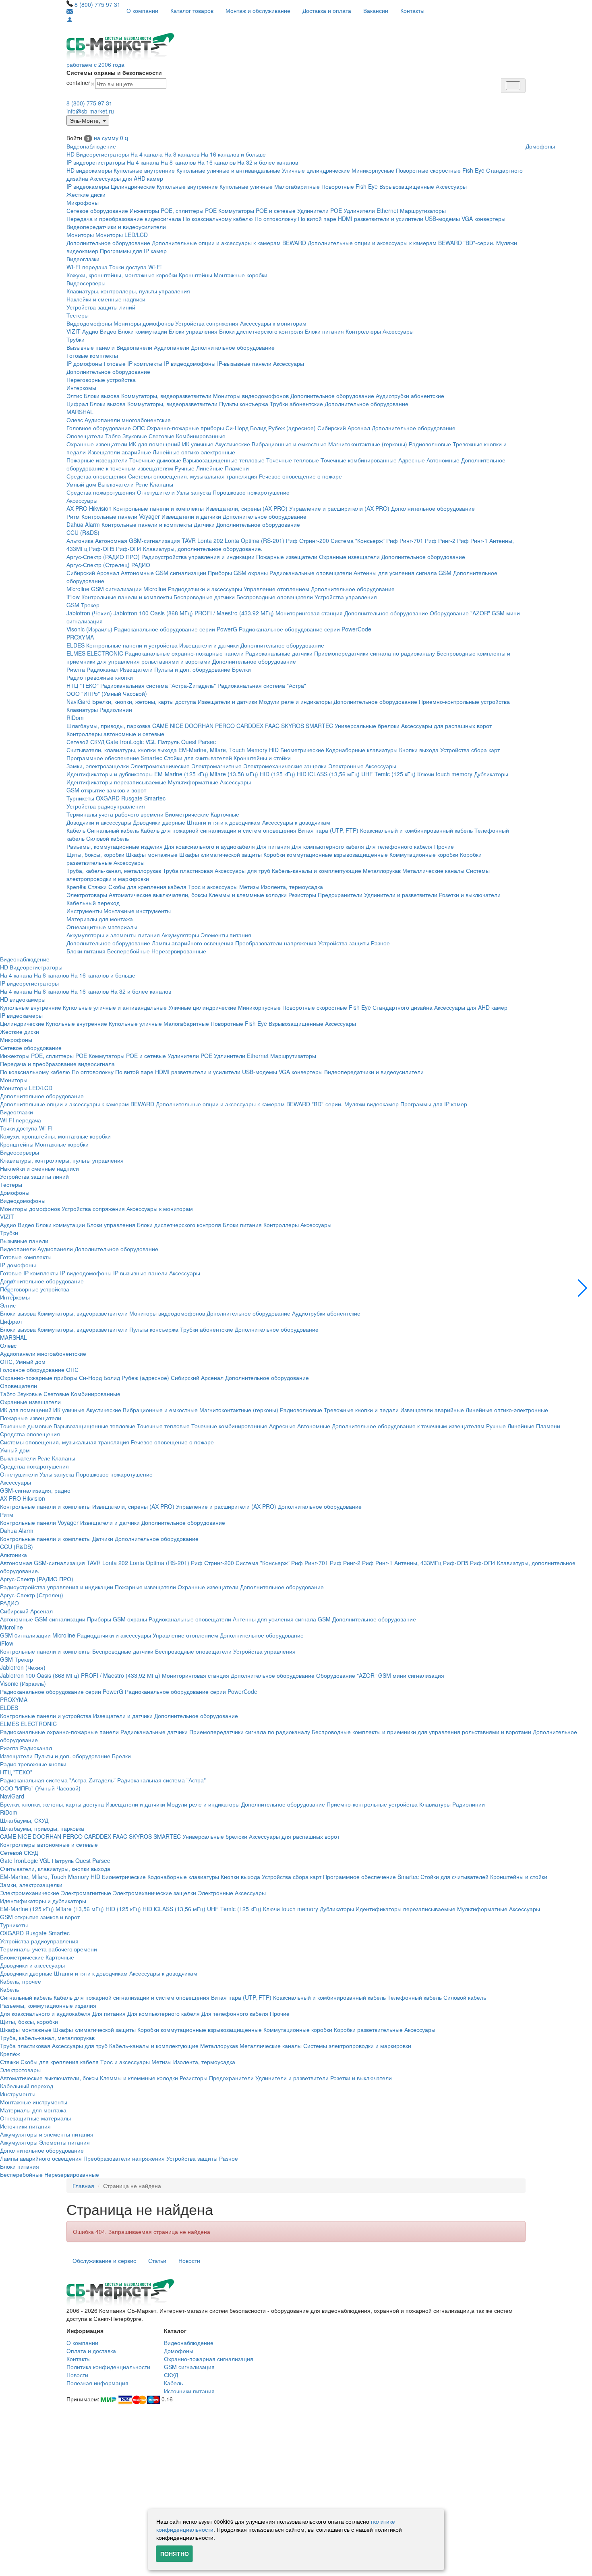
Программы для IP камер (133, 251)
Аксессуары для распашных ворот (446, 726)
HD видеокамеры (89, 170)
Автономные (443, 460)
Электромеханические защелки (285, 766)
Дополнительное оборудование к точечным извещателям (408, 1426)
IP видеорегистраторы (96, 162)
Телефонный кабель (415, 1997)
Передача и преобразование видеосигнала (124, 219)
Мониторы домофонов (144, 323)
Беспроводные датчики (204, 597)
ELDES (76, 645)
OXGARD (108, 798)
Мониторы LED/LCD (122, 235)
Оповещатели (85, 436)
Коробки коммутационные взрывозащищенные (326, 854)
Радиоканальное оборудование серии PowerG (176, 629)
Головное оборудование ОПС (106, 428)
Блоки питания (324, 331)
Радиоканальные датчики (279, 653)
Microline (78, 589)
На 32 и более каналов (268, 162)
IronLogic (132, 742)
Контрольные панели (109, 516)
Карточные (225, 814)
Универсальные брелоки (367, 726)
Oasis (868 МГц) (172, 613)
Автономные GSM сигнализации (164, 573)
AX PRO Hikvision (89, 508)
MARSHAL (80, 412)
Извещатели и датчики (191, 516)
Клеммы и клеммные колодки (248, 895)
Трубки (76, 339)
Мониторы (80, 235)
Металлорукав (382, 870)
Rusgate (132, 798)
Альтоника (80, 540)
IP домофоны (84, 363)
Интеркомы (81, 388)
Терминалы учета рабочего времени (115, 814)
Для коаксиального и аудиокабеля (210, 846)
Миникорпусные (373, 170)
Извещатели (136, 669)
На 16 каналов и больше (233, 154)
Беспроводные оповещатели (275, 597)
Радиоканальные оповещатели (311, 573)
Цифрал (77, 404)
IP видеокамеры (88, 186)
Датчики (204, 524)
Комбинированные (201, 436)
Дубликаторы (491, 774)
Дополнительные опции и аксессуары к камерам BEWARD (229, 243)
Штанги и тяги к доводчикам (224, 822)
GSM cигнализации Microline (129, 589)
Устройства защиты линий (101, 307)
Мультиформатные (193, 782)
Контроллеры (363, 331)
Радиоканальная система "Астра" (262, 685)
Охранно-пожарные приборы (185, 428)
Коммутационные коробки (424, 854)
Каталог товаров (192, 10)
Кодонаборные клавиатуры (362, 750)
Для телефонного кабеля (399, 846)
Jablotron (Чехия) (89, 613)
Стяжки (97, 887)
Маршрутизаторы (423, 210)
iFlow (73, 597)
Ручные (185, 468)
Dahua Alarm (83, 524)
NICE (177, 726)
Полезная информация (97, 2383)
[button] (583, 1288)
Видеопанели (134, 347)
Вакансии (376, 10)
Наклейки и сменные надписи (106, 299)
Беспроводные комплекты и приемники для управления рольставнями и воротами (421, 1732)
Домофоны (540, 146)
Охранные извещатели (97, 444)
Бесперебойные (128, 951)
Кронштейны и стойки (262, 758)
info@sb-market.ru (90, 111)
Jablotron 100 (131, 613)
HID (274, 750)
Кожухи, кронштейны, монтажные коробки (122, 275)
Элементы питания (226, 935)
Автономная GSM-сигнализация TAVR (145, 540)
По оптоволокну (275, 219)
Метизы (249, 887)
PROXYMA (80, 637)
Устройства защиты (344, 943)
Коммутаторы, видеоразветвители (166, 396)
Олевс (75, 420)
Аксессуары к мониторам (273, 323)
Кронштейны (196, 275)
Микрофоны (83, 202)
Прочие (444, 846)
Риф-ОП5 (102, 549)
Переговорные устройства (101, 379)
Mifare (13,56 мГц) (234, 774)
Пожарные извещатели (97, 460)
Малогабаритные (297, 186)
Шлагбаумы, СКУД (24, 1820)
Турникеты (80, 798)
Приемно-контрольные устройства (464, 701)
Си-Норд (237, 428)
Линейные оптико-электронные (194, 452)
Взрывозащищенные (407, 186)
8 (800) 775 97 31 (97, 4)
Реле (142, 484)
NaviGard (79, 701)
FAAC (272, 726)
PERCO (225, 726)
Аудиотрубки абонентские (410, 396)
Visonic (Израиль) (89, 629)
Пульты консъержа (244, 404)
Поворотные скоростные (428, 170)
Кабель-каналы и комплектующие (317, 870)
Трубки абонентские (296, 404)
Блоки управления (193, 331)
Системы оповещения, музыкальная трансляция (193, 476)
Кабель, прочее (21, 1981)
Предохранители (340, 895)
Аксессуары (451, 186)
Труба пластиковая (188, 870)
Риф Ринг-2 (440, 540)
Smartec (155, 798)
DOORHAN (199, 726)
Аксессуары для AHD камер (126, 178)
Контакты (412, 10)
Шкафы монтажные (152, 854)
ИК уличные (198, 444)
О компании (142, 10)
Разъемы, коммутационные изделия (115, 846)
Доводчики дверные (159, 822)
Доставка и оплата (327, 10)
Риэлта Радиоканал (92, 669)
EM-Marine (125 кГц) (181, 774)
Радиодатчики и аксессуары (205, 589)
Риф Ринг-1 (472, 540)
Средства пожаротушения (101, 492)
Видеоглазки (83, 259)
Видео (108, 331)
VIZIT (73, 331)
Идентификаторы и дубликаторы (110, 774)
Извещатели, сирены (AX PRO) (246, 508)
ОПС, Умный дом (23, 1361)
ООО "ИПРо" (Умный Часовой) (107, 693)
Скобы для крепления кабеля (147, 887)
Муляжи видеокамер (372, 1104)
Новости (189, 2260)
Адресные (412, 460)
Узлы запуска (194, 492)
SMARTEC (319, 726)
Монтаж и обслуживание (258, 10)
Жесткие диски (86, 194)
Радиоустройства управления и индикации (198, 557)
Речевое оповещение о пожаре (300, 476)
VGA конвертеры (483, 219)
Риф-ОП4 (129, 549)
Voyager (149, 516)
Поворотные (338, 186)
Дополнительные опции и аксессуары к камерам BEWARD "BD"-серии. (401, 243)
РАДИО (141, 565)
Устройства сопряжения (207, 323)
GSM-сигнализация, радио (35, 1490)
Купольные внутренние (144, 170)
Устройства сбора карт (470, 750)
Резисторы (302, 895)
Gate (112, 742)
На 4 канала (147, 154)
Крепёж (76, 887)
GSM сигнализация (189, 2367)
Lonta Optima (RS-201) (255, 540)
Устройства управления (346, 597)
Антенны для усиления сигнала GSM (403, 573)
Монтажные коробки (241, 275)
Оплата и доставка (91, 2351)
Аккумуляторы (180, 935)
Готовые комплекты (92, 355)
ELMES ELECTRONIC (95, 653)
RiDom (75, 718)
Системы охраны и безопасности (114, 72)
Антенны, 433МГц (418, 1563)
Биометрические (302, 750)
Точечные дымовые (155, 460)
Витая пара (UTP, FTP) (328, 830)
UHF (367, 774)
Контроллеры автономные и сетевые (115, 734)
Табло (113, 436)
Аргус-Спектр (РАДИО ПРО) (103, 557)
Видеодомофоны (89, 323)
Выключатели (116, 484)
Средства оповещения (96, 476)
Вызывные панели (91, 347)
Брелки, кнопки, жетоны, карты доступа (144, 701)
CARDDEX (250, 726)
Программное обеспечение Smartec (114, 758)
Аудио (90, 331)
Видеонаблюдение (91, 146)
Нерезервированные (179, 951)
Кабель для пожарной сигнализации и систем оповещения (218, 830)
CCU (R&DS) (83, 532)
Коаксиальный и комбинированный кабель (416, 830)
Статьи (157, 2260)
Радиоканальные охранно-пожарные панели (184, 653)
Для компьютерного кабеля (328, 846)
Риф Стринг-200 (307, 540)
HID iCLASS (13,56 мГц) (328, 774)
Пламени (237, 468)
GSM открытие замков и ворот (106, 790)
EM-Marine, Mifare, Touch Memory (223, 750)
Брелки (241, 669)
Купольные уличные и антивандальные (228, 170)
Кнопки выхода (419, 750)
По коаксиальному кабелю (218, 219)
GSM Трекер (83, 605)
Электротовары (87, 895)
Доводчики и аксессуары (99, 822)
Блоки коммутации (143, 331)
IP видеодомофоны (190, 363)
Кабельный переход (93, 903)
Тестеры (78, 315)
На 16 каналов (216, 162)
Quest (189, 742)
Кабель (76, 830)
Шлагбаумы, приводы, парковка (109, 726)
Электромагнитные (216, 766)
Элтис (74, 396)
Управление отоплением (276, 589)
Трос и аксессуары (213, 887)
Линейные (210, 468)
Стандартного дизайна (403, 1007)
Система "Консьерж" (358, 540)
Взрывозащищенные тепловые (224, 460)
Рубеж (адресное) (292, 428)
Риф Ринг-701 (405, 540)
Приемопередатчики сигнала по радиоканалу (375, 653)
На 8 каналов (182, 154)
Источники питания (25, 2126)
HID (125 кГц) (277, 774)
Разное (380, 943)
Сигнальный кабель (113, 830)
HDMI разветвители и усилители (381, 219)
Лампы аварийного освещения (193, 943)
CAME (160, 726)
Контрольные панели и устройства (132, 645)
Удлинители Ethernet (371, 210)
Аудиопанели (172, 347)
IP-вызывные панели (244, 363)
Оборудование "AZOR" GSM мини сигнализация (380, 1675)
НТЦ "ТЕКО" (83, 685)
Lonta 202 (210, 540)
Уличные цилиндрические (316, 170)
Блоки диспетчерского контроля (261, 331)
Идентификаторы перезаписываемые (116, 782)
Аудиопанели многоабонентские (128, 420)
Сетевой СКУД (85, 742)
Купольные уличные (246, 186)
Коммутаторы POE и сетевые (257, 210)
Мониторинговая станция (309, 613)
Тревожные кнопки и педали (361, 1410)
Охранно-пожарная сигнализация (209, 2359)
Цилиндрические (133, 186)
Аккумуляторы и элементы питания (113, 935)
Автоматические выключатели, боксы (158, 895)
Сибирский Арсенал (344, 428)
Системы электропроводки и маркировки (357, 2046)
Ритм (73, 516)
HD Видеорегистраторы (98, 154)
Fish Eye (473, 170)
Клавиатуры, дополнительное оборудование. (203, 549)
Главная (83, 2186)
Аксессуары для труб (242, 870)
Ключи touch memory (445, 774)
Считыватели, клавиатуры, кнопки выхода (122, 750)
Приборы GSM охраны (238, 573)
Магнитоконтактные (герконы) (368, 444)
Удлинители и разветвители (401, 895)
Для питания (273, 846)
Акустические (233, 444)
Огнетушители (156, 492)
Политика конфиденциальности (108, 2367)
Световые (161, 436)
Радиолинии (116, 709)
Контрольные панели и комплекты (158, 508)
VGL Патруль (162, 742)
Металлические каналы (433, 870)
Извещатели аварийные (119, 452)
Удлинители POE (320, 210)
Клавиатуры (82, 709)
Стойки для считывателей (198, 758)
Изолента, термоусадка (292, 887)
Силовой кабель (108, 838)
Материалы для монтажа (100, 919)
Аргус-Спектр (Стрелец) (98, 565)
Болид (258, 428)
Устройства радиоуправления (106, 806)
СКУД (171, 2375)
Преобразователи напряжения (276, 943)
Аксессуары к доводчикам (296, 822)
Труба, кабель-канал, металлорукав (114, 870)
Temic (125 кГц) (395, 774)
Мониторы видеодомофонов (251, 396)
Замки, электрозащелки (98, 766)
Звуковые (135, 436)
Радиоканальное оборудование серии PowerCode (305, 629)
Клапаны (161, 484)
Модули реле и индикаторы (295, 701)
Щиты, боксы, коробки (95, 854)
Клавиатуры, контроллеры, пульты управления (128, 291)
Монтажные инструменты (137, 911)
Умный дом (81, 484)
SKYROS (293, 726)
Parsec (207, 742)
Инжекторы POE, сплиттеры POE (173, 210)
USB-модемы (442, 219)
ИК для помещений (155, 444)
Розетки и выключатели (470, 895)
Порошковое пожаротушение (251, 492)
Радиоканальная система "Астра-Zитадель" (158, 685)
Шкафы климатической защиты (220, 854)
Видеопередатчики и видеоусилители (116, 227)
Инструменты (84, 911)
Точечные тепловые (293, 460)
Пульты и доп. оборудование (192, 669)
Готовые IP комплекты (133, 363)
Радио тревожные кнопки (100, 677)
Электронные (346, 766)
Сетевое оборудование (97, 210)
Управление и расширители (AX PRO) (339, 508)
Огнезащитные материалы (102, 927)
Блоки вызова (102, 396)
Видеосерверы (86, 283)
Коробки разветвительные (368, 2029)
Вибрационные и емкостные (289, 444)
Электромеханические (160, 766)
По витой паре (317, 219)
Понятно (175, 2553)
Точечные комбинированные (359, 460)
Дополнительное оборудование (108, 243)
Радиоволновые (430, 444)
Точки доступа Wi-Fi (135, 267)
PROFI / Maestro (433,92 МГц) (234, 613)
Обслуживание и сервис (104, 2260)
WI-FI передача (87, 267)
